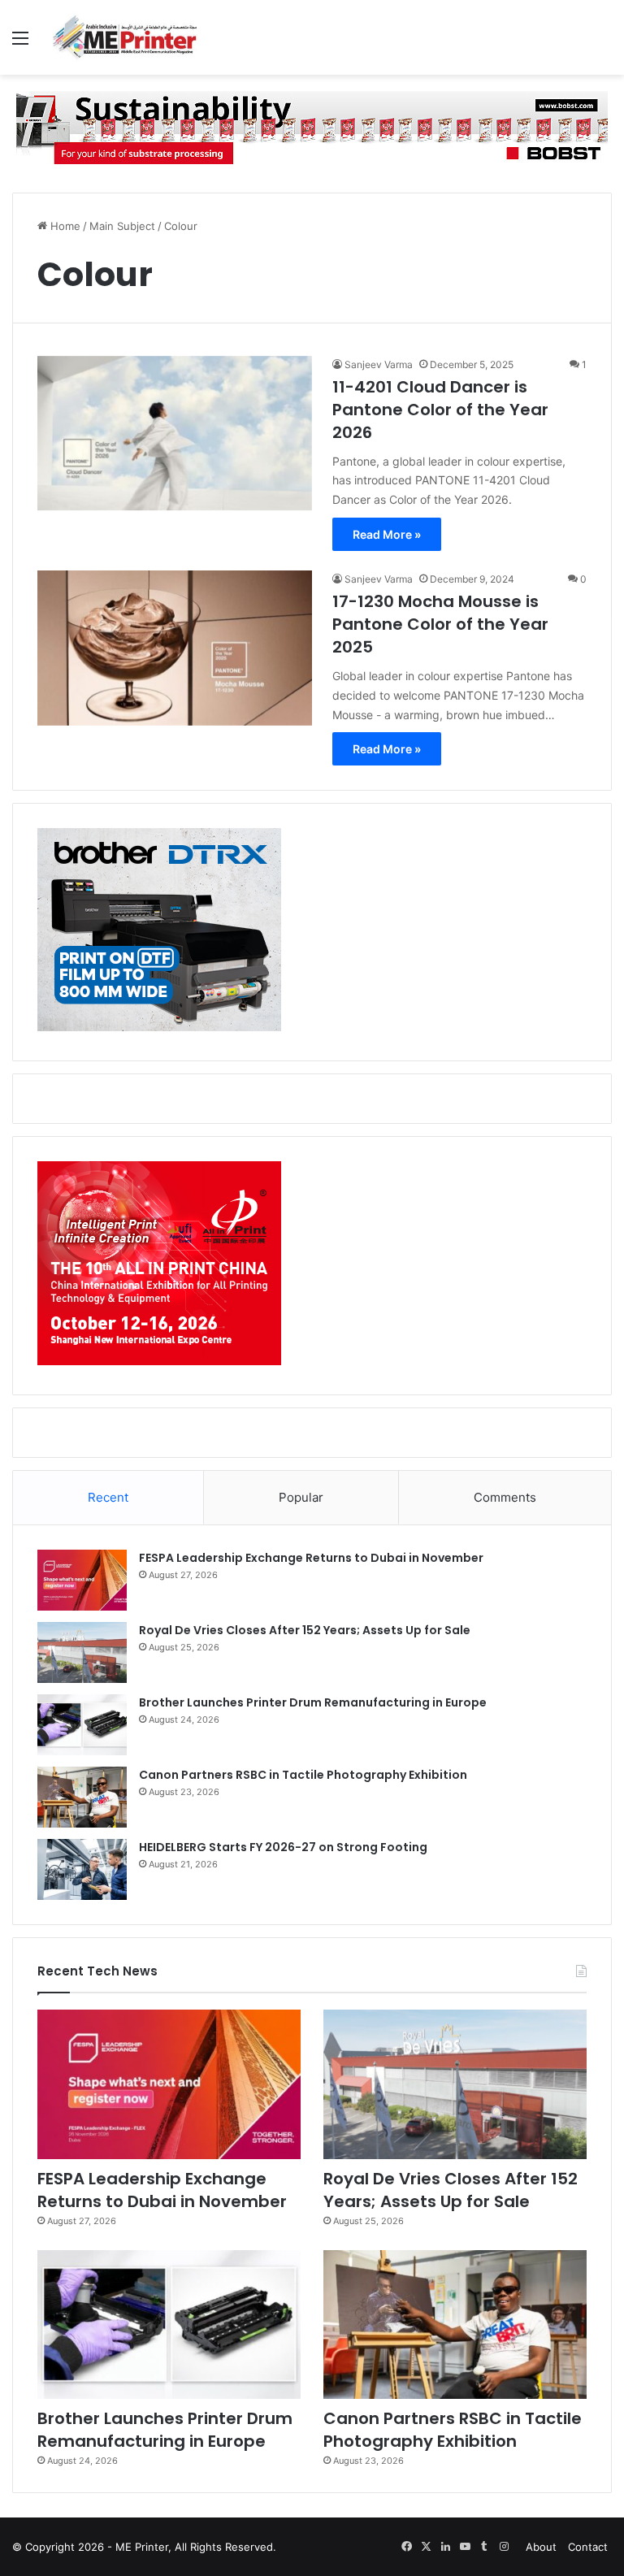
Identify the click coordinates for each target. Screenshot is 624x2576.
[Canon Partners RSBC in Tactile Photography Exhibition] (82, 1797)
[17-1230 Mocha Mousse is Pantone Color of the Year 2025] (175, 648)
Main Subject (122, 226)
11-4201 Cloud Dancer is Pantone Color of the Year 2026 (440, 410)
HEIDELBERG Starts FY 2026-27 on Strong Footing (283, 1847)
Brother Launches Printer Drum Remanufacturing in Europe (313, 1702)
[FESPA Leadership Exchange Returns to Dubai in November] (82, 1580)
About (541, 2547)
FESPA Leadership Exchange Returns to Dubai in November (311, 1558)
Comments (505, 1497)
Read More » (387, 534)
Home (64, 226)
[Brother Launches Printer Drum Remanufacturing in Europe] (82, 1725)
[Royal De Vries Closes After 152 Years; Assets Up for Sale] (82, 1652)
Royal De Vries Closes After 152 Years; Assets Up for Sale (305, 1630)
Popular (301, 1497)
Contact (588, 2547)
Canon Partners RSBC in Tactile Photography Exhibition (303, 1775)
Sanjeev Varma (379, 364)
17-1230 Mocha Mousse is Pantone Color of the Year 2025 (440, 624)
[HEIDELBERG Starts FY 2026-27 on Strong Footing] (82, 1869)
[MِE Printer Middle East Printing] (130, 37)
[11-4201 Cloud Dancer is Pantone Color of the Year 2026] (175, 434)
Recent (108, 1497)
